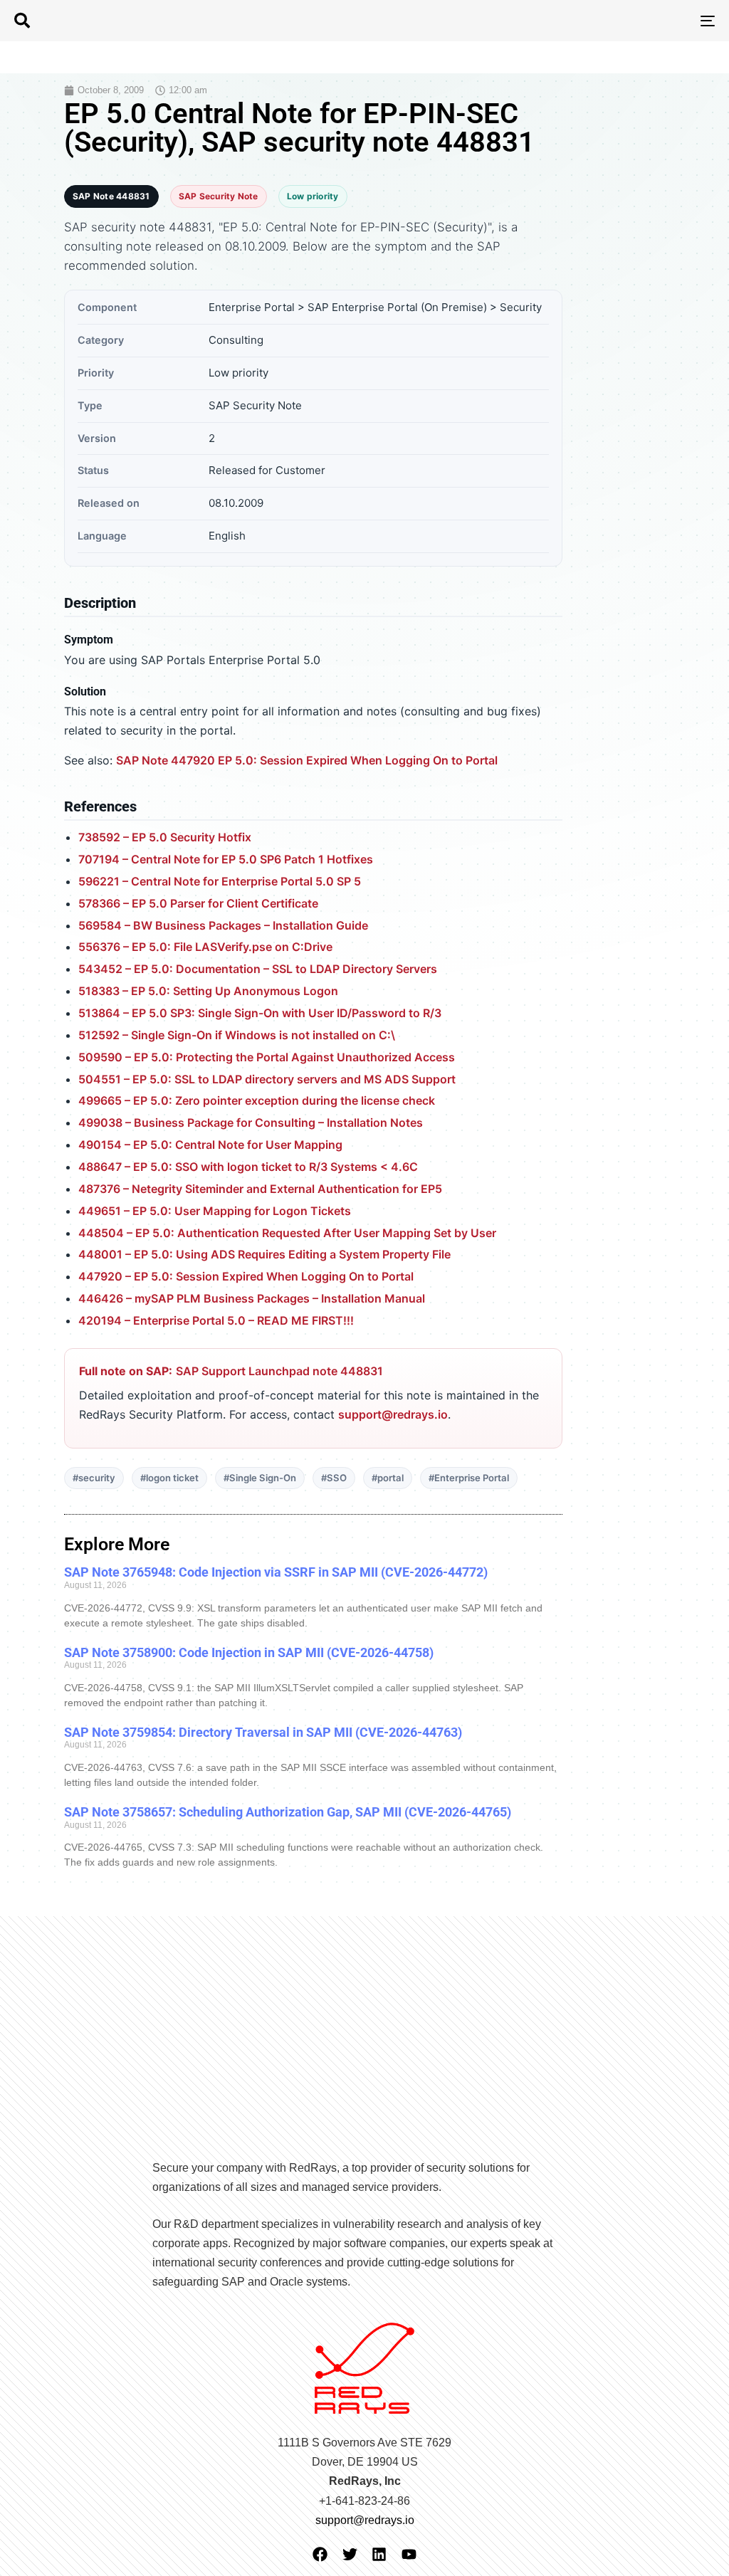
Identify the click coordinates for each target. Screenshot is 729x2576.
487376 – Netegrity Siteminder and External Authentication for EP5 (260, 1189)
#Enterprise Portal (469, 1478)
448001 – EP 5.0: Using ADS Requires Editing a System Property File (264, 1254)
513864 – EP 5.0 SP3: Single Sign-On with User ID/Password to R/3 (260, 1013)
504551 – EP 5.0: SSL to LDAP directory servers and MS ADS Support (267, 1079)
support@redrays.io (393, 1414)
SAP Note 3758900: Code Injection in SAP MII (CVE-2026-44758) (249, 1652)
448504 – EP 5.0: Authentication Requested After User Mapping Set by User (287, 1233)
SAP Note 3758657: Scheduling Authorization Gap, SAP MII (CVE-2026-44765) (288, 1812)
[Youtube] (409, 2554)
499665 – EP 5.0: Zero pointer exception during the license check (257, 1100)
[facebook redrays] (320, 2554)
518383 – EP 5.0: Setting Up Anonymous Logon (208, 991)
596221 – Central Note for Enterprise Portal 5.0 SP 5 (220, 881)
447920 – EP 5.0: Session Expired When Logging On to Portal (246, 1276)
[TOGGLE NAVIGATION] (598, 21)
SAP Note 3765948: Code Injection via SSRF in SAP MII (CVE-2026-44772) (276, 1572)
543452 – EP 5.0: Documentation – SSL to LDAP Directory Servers (258, 969)
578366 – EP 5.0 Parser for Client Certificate (198, 903)
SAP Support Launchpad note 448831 (279, 1371)
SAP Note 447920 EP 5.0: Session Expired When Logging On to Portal (307, 760)
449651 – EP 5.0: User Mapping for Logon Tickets (215, 1211)
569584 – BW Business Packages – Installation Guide (223, 925)
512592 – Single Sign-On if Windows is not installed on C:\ (237, 1035)
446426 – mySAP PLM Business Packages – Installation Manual (252, 1298)
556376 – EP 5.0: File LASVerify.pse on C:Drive (205, 947)
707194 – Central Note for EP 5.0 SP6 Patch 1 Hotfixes (226, 859)
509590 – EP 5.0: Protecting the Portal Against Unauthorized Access (267, 1057)
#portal (388, 1478)
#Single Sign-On (260, 1478)
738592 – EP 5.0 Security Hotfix (165, 837)
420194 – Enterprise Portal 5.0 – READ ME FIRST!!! (216, 1320)
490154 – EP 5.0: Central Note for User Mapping (210, 1145)
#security (94, 1478)
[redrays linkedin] (379, 2554)
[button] (22, 21)
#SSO (334, 1478)
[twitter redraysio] (350, 2554)
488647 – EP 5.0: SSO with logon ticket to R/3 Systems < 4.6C (248, 1167)
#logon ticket (169, 1478)
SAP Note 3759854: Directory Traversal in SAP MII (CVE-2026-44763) (263, 1732)
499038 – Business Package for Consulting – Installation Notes (251, 1123)
